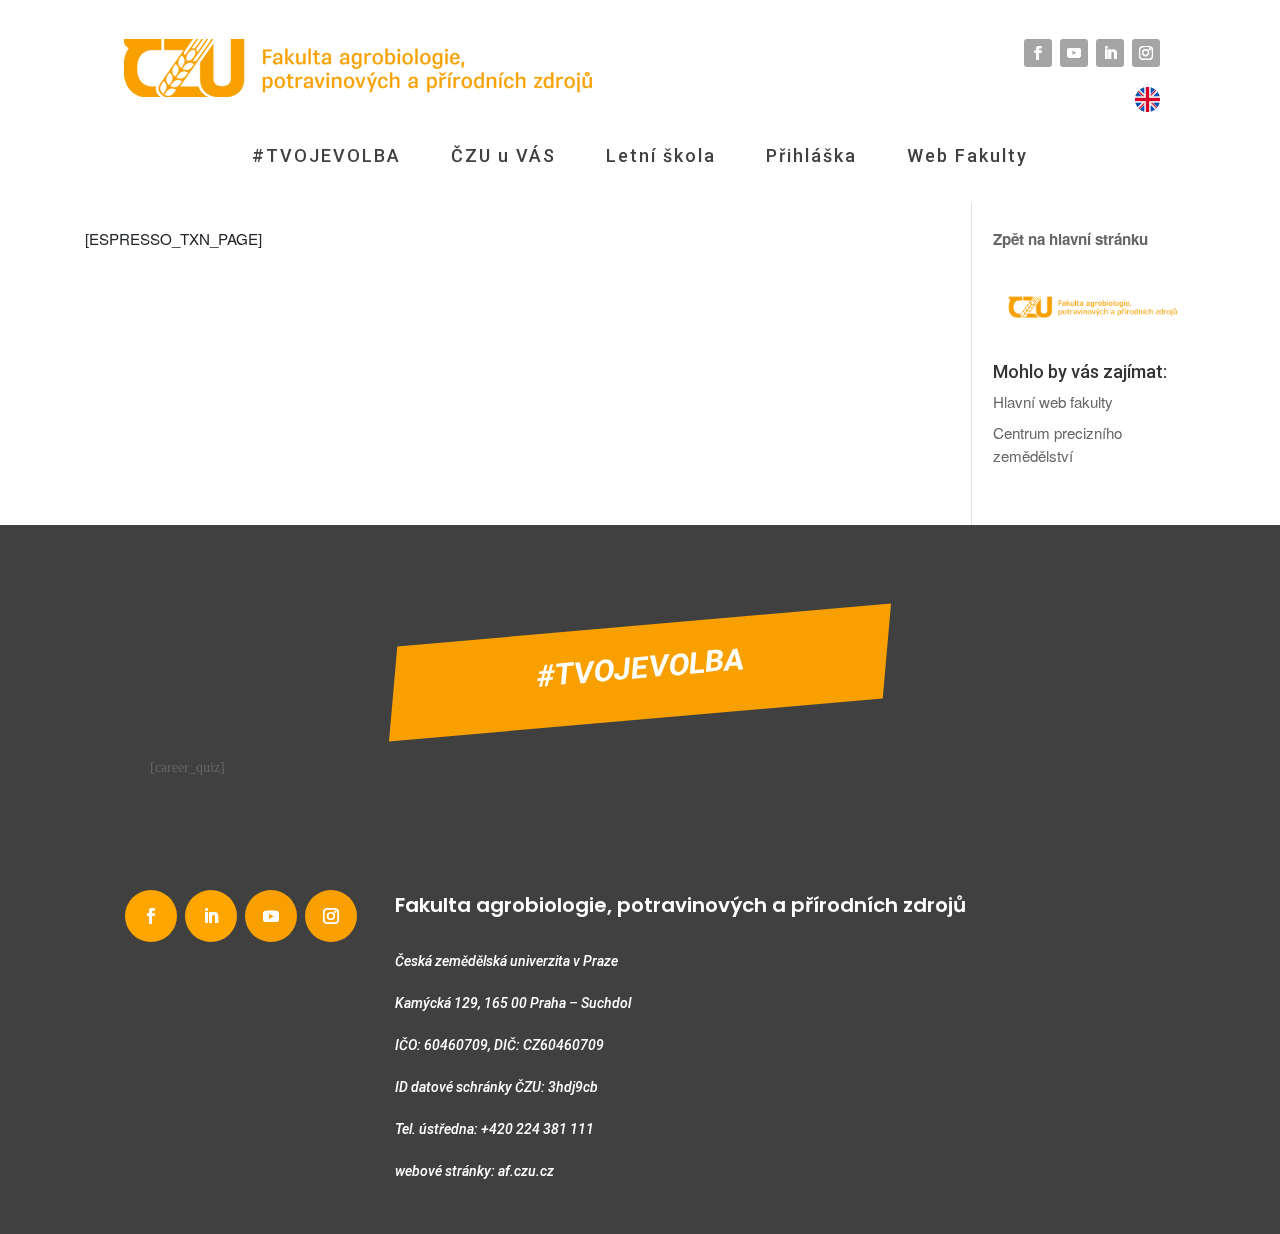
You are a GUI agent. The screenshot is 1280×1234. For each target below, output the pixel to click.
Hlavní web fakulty (1053, 401)
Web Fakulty (967, 155)
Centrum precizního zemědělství (1057, 444)
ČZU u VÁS (503, 155)
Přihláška (811, 155)
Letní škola (661, 155)
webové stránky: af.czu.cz (474, 1171)
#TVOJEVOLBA (326, 155)
